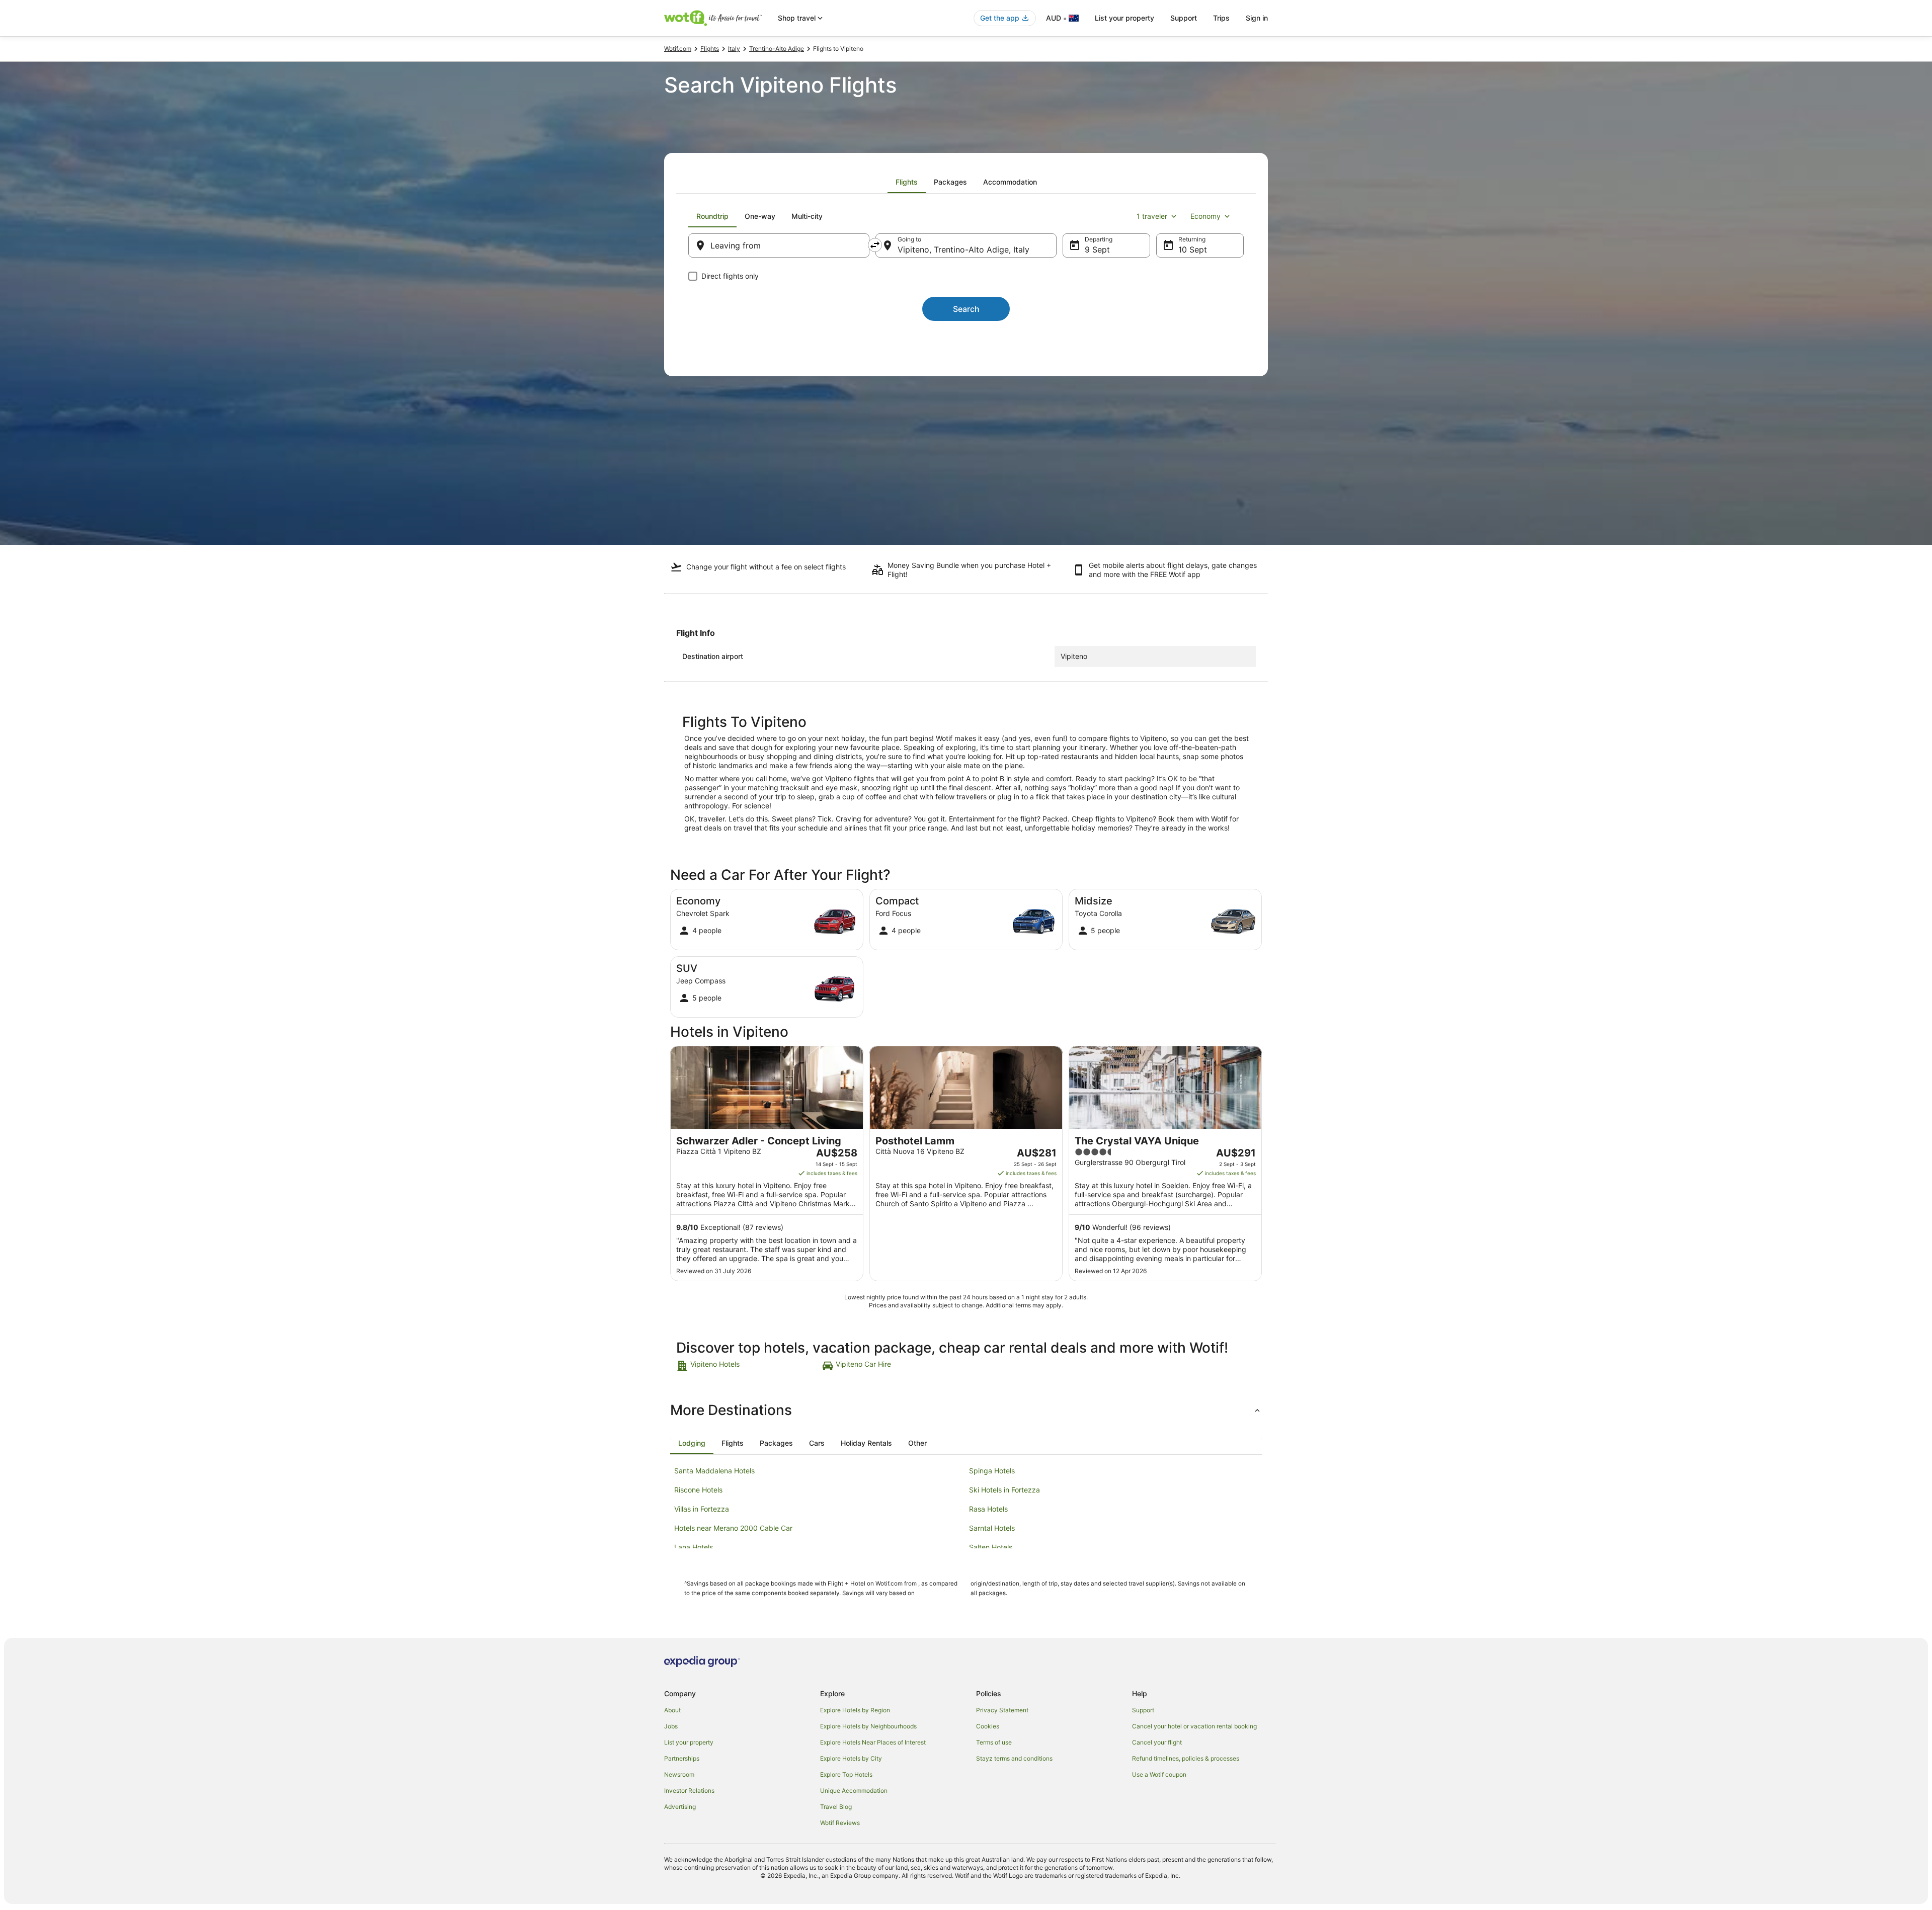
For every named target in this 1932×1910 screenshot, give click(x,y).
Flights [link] (710, 49)
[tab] (907, 182)
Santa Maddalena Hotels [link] (714, 1471)
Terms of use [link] (994, 1742)
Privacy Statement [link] (1002, 1710)
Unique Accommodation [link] (854, 1791)
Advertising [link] (680, 1807)
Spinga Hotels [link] (992, 1471)
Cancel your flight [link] (1157, 1742)
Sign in (1257, 18)
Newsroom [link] (679, 1774)
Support (1184, 18)
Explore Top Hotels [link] (846, 1774)
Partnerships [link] (682, 1758)
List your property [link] (689, 1742)
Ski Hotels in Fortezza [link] (1004, 1490)
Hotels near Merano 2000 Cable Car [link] (733, 1528)
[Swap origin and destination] (875, 245)
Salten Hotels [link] (991, 1547)
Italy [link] (734, 49)
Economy (1205, 216)
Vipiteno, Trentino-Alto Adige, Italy (963, 250)
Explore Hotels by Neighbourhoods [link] (868, 1726)
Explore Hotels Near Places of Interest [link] (873, 1742)
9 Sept (1097, 250)
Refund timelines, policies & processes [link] (1186, 1758)
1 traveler (1152, 216)
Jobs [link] (671, 1726)
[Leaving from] (779, 245)
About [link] (672, 1710)
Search (966, 309)
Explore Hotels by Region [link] (855, 1710)
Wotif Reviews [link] (840, 1823)
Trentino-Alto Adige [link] (777, 49)
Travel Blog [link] (836, 1807)
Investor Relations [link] (689, 1791)
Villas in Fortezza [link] (702, 1509)
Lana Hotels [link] (694, 1547)
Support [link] (1143, 1710)
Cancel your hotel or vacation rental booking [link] (1194, 1726)
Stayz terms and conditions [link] (1014, 1758)
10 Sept (1193, 250)
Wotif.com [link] (678, 49)
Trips (1221, 18)
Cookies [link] (988, 1726)
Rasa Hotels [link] (988, 1509)
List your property (1124, 18)
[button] (966, 1410)
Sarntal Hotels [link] (992, 1528)
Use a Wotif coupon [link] (1159, 1774)
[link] (748, 1366)
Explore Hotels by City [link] (851, 1758)
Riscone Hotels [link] (698, 1490)
